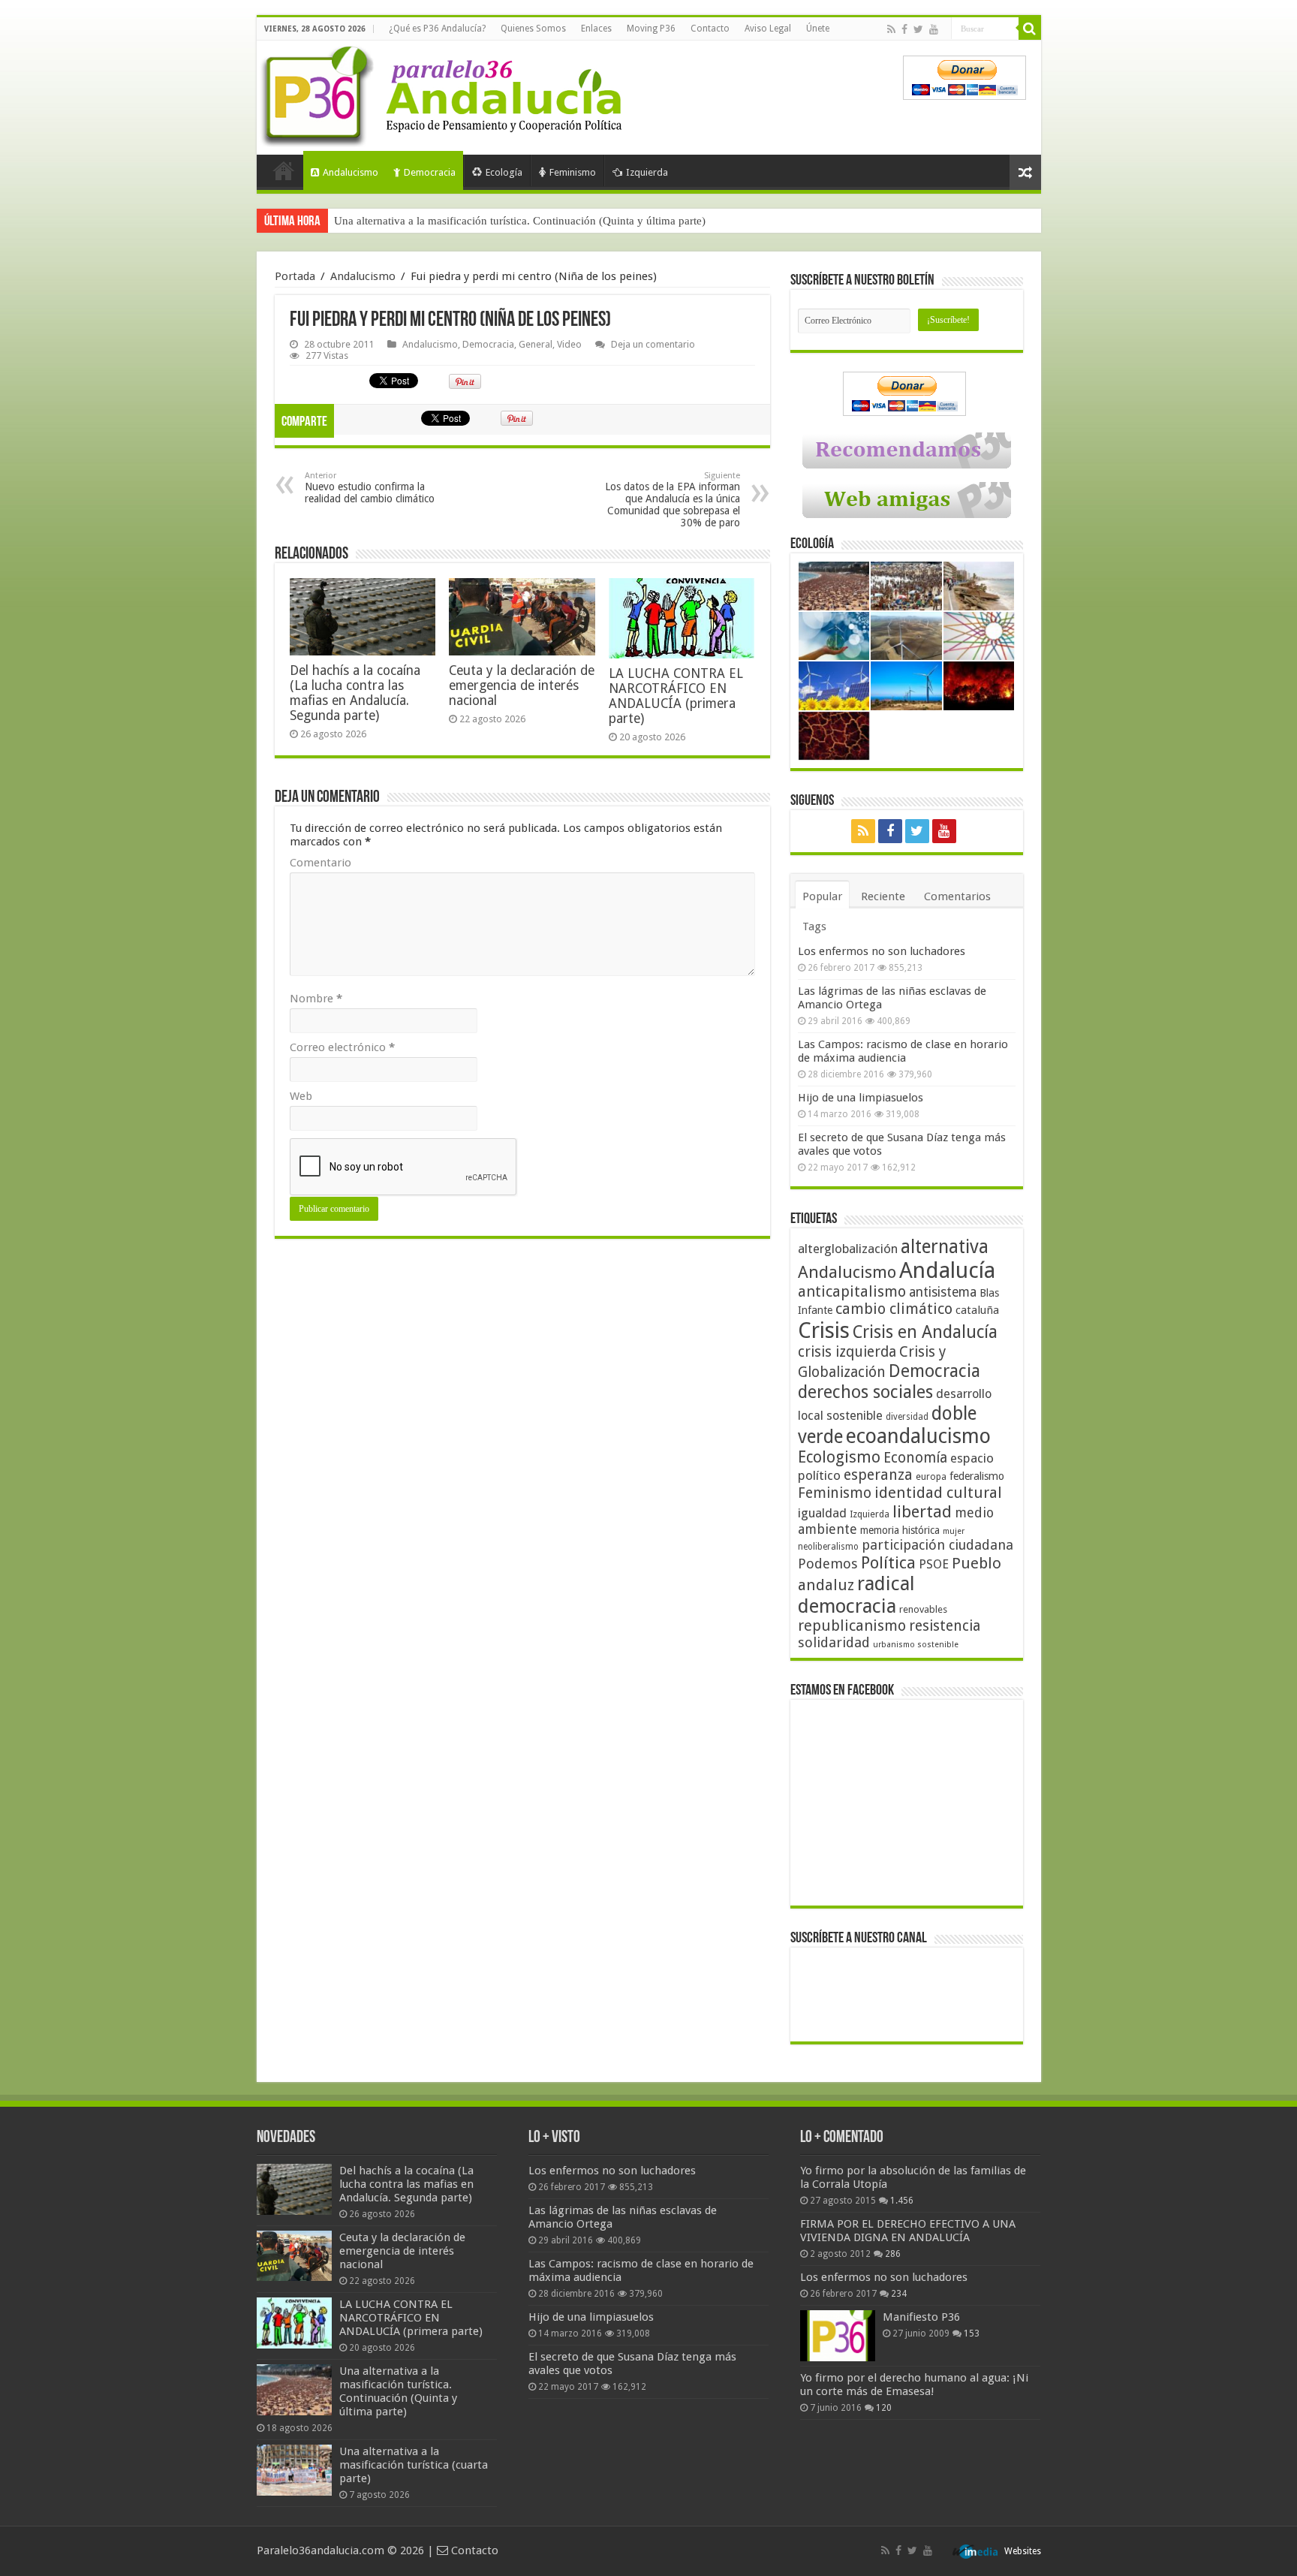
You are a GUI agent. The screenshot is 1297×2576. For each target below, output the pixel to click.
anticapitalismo (852, 1292)
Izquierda (647, 172)
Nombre (316, 999)
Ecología (504, 172)
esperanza (878, 1475)
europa (931, 1477)
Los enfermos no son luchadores (882, 951)
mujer (954, 1531)
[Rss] (891, 29)
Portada (284, 170)
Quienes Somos (533, 29)
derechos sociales (865, 1392)
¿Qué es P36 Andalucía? (437, 29)
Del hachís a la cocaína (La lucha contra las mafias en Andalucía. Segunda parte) (355, 693)
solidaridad (834, 1642)
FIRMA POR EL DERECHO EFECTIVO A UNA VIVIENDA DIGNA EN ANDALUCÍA (908, 2231)
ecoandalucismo (918, 1436)
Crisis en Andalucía (925, 1332)
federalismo (977, 1476)
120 (884, 2408)
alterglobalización (848, 1249)
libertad (922, 1511)
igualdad (822, 1513)
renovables (923, 1609)
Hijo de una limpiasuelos (861, 1098)
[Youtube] (934, 29)
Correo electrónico (342, 1047)
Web (301, 1096)
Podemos (828, 1564)
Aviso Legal (768, 29)
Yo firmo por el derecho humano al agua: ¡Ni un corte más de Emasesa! (914, 2385)
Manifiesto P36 (921, 2317)
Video (569, 344)
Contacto (710, 29)
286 (893, 2254)
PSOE (934, 1564)
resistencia (945, 1626)
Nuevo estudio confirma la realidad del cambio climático (370, 488)
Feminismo (573, 172)
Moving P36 (651, 29)
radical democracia (856, 1595)
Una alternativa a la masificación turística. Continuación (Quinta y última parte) (520, 221)
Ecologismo (839, 1457)
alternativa (945, 1247)
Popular (822, 896)
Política (888, 1562)
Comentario (320, 863)
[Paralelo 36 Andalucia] (444, 93)
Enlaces (596, 29)
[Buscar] (1030, 29)
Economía (915, 1458)
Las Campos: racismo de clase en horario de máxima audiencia (903, 1051)
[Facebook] (904, 29)
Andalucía (947, 1270)
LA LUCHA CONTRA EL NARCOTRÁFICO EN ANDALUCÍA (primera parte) (676, 696)
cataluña (977, 1310)
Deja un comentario (653, 344)
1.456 (902, 2201)
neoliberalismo (828, 1547)
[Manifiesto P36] (838, 2336)
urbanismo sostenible (916, 1645)
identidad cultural (938, 1493)
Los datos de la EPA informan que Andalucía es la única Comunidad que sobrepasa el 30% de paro (673, 500)
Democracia (430, 172)
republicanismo (852, 1626)
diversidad (907, 1417)
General (536, 344)
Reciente (883, 896)
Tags (814, 926)
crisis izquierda (847, 1352)
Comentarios (957, 896)
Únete (818, 29)
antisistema (943, 1292)
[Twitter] (918, 29)
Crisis (824, 1330)
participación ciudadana (937, 1545)
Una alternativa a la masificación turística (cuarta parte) (414, 2465)
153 (972, 2333)
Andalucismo (351, 172)
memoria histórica (900, 1530)
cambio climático (894, 1309)
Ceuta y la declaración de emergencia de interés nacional (522, 685)
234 (899, 2294)
